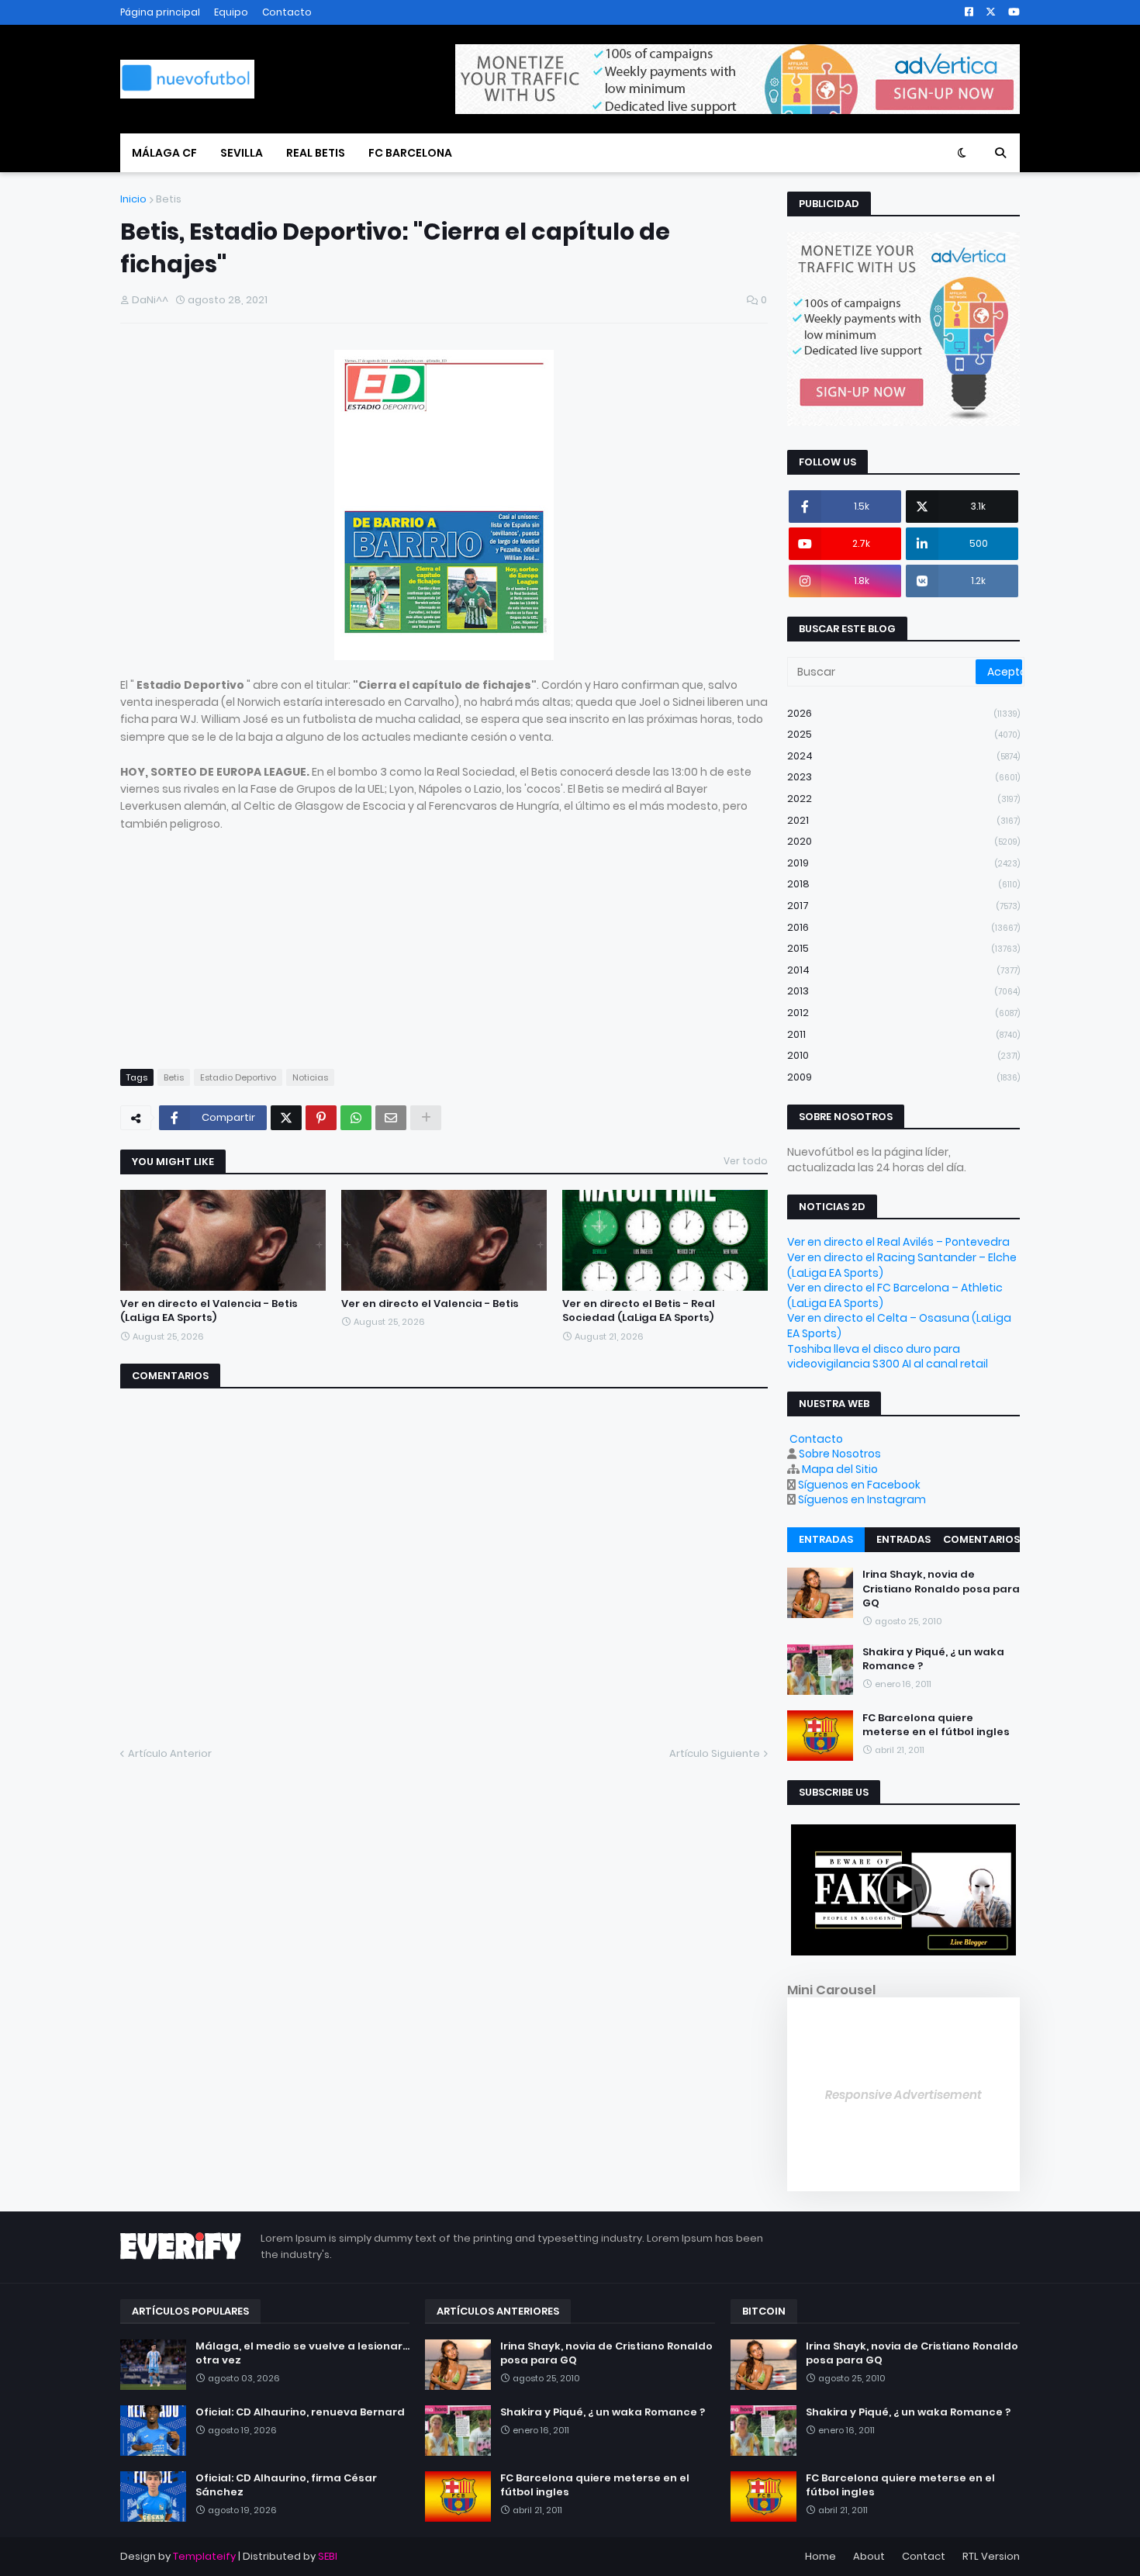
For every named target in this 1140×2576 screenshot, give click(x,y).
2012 (903, 1013)
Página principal (160, 12)
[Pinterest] (321, 1118)
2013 (903, 991)
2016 (903, 927)
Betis (169, 199)
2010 (903, 1055)
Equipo (231, 12)
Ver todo (746, 1161)
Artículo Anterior (170, 1753)
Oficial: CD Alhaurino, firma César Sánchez (286, 2485)
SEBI (328, 2556)
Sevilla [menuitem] (242, 153)
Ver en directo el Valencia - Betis (430, 1304)
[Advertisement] (444, 941)
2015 (903, 948)
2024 (903, 756)
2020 (903, 841)
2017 (903, 906)
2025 (903, 734)
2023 (903, 777)
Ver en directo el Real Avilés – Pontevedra (898, 1242)
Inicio (133, 199)
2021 (903, 820)
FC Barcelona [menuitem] (410, 153)
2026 (903, 713)
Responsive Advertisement (903, 2095)
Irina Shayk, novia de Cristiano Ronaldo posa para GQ (941, 1589)
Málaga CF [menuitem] (164, 153)
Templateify (204, 2556)
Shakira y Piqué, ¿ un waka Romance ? (933, 1658)
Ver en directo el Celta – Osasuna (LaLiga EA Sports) (899, 1326)
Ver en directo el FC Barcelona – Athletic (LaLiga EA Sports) (895, 1295)
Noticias (310, 1077)
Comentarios (981, 1539)
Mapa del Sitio (840, 1469)
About (869, 2556)
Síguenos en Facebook (859, 1485)
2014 (903, 970)
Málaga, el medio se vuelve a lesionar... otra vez (302, 2353)
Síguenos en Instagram (862, 1499)
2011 (903, 1034)
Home (820, 2556)
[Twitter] (286, 1118)
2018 (903, 884)
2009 (903, 1077)
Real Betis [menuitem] (316, 153)
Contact (924, 2556)
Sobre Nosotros (840, 1454)
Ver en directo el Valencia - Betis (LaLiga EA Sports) (209, 1311)
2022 (903, 799)
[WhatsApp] (356, 1118)
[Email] (391, 1118)
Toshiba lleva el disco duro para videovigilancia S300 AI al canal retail (888, 1357)
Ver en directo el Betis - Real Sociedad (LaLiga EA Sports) (639, 1311)
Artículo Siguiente (715, 1753)
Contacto (287, 12)
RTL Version (991, 2556)
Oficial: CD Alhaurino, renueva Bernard (300, 2412)
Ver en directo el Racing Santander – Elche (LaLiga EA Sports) (902, 1265)
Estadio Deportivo (238, 1077)
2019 (903, 863)
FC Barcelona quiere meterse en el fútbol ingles (936, 1724)
